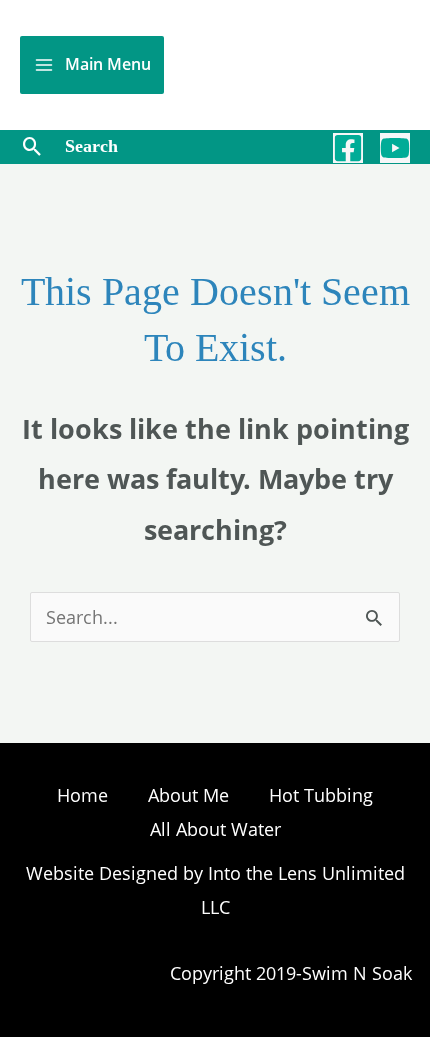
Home (82, 795)
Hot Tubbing (321, 795)
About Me (188, 795)
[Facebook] (348, 148)
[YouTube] (395, 148)
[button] (32, 146)
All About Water (215, 829)
